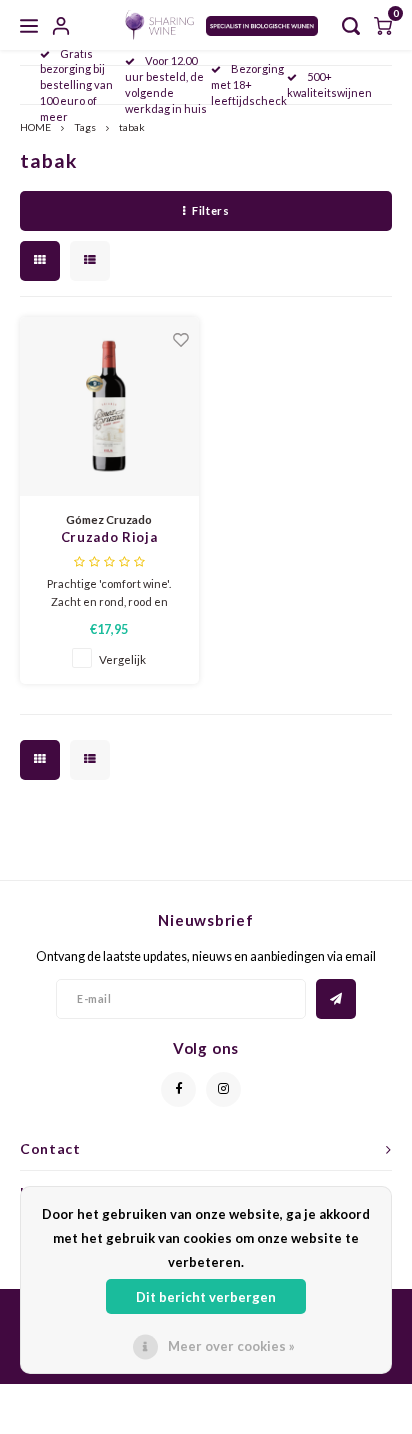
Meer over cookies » (231, 1346)
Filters (210, 210)
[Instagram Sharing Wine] (223, 1089)
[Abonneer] (336, 999)
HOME (35, 127)
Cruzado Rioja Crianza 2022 (109, 538)
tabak (132, 127)
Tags (85, 127)
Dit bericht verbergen (206, 1297)
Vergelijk (122, 659)
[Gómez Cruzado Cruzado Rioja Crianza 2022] (109, 406)
